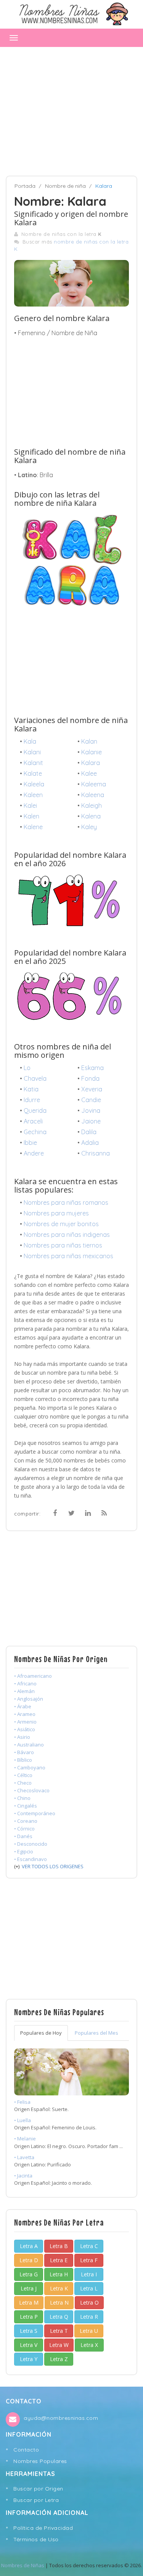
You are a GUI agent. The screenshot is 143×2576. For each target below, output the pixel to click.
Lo (27, 1068)
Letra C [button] (89, 2246)
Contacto (26, 2450)
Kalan (89, 741)
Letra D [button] (29, 2260)
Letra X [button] (89, 2345)
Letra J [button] (29, 2288)
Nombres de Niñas (23, 2565)
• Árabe (23, 1706)
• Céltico (23, 1775)
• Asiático (25, 1729)
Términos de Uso (36, 2539)
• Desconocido (31, 1844)
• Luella (22, 2120)
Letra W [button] (59, 2345)
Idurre (32, 1100)
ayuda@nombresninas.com (61, 2418)
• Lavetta (24, 2157)
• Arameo (25, 1714)
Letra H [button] (59, 2274)
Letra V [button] (29, 2345)
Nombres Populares (40, 2461)
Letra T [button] (59, 2331)
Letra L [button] (89, 2288)
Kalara (91, 763)
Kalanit (33, 763)
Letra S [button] (29, 2331)
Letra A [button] (29, 2246)
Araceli (33, 1121)
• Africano (25, 1683)
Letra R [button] (89, 2317)
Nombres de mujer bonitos (61, 1224)
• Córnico (24, 1829)
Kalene (33, 827)
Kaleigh (92, 805)
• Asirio (22, 1737)
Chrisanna (96, 1153)
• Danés (23, 1836)
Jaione (91, 1121)
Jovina (91, 1110)
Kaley (89, 827)
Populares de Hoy (41, 2033)
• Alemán (24, 1691)
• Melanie (25, 2139)
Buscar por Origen (38, 2489)
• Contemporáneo (35, 1813)
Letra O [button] (89, 2302)
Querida (35, 1110)
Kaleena (93, 795)
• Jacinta (23, 2176)
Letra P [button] (29, 2317)
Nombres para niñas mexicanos (68, 1256)
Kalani (32, 752)
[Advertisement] (71, 108)
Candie (91, 1100)
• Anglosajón (29, 1699)
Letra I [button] (89, 2274)
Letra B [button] (59, 2246)
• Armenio (25, 1722)
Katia (31, 1089)
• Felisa (22, 2102)
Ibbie (30, 1143)
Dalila (89, 1132)
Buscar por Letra (36, 2500)
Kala (30, 741)
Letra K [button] (59, 2288)
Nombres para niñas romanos (66, 1202)
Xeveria (92, 1089)
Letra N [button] (59, 2302)
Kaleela (34, 784)
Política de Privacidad (43, 2528)
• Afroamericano (33, 1676)
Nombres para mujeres (56, 1213)
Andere (34, 1153)
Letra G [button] (29, 2274)
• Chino (22, 1798)
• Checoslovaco (32, 1790)
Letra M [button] (29, 2302)
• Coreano (26, 1821)
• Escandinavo (31, 1859)
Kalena (91, 816)
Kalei (30, 805)
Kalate (33, 773)
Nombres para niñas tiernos (63, 1245)
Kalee (89, 773)
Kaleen (33, 795)
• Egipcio (24, 1851)
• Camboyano (30, 1767)
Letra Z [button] (59, 2359)
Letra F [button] (89, 2260)
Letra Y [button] (29, 2359)
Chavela (35, 1078)
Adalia (90, 1143)
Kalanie (92, 752)
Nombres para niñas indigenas (67, 1235)
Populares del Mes (96, 2033)
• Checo (23, 1783)
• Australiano (29, 1745)
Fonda (90, 1078)
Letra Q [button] (59, 2317)
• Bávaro (24, 1752)
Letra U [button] (89, 2331)
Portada (25, 186)
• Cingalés (26, 1806)
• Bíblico (23, 1760)
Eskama (92, 1068)
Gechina (35, 1132)
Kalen (31, 816)
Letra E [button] (59, 2260)
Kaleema (94, 784)
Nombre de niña (65, 186)
